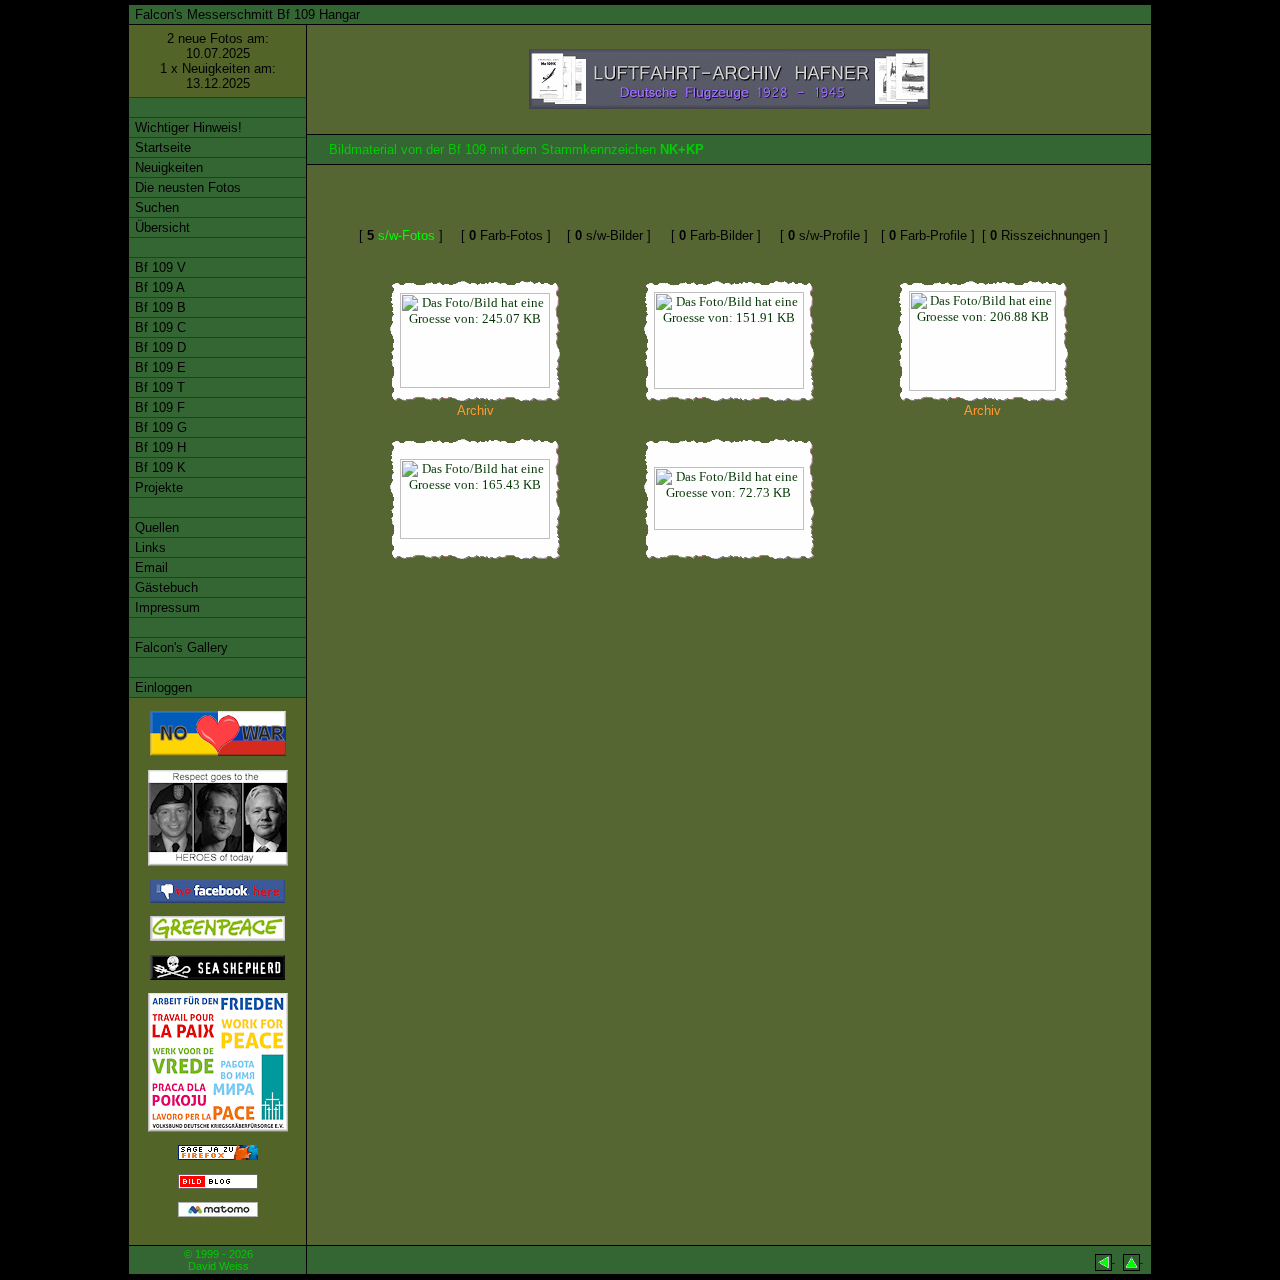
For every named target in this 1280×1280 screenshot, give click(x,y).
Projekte (157, 487)
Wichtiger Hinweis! (186, 127)
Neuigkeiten (167, 167)
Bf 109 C (158, 327)
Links (148, 547)
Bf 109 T (158, 387)
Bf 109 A (158, 287)
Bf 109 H (158, 447)
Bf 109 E (158, 367)
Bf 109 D (158, 347)
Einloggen (161, 687)
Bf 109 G (159, 427)
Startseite (161, 147)
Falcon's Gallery (179, 647)
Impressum (165, 607)
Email (149, 567)
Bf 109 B (158, 307)
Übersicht (160, 227)
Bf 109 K (158, 467)
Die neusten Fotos (186, 187)
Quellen (155, 527)
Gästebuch (164, 587)
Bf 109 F (158, 407)
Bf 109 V (158, 267)
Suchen (155, 207)
